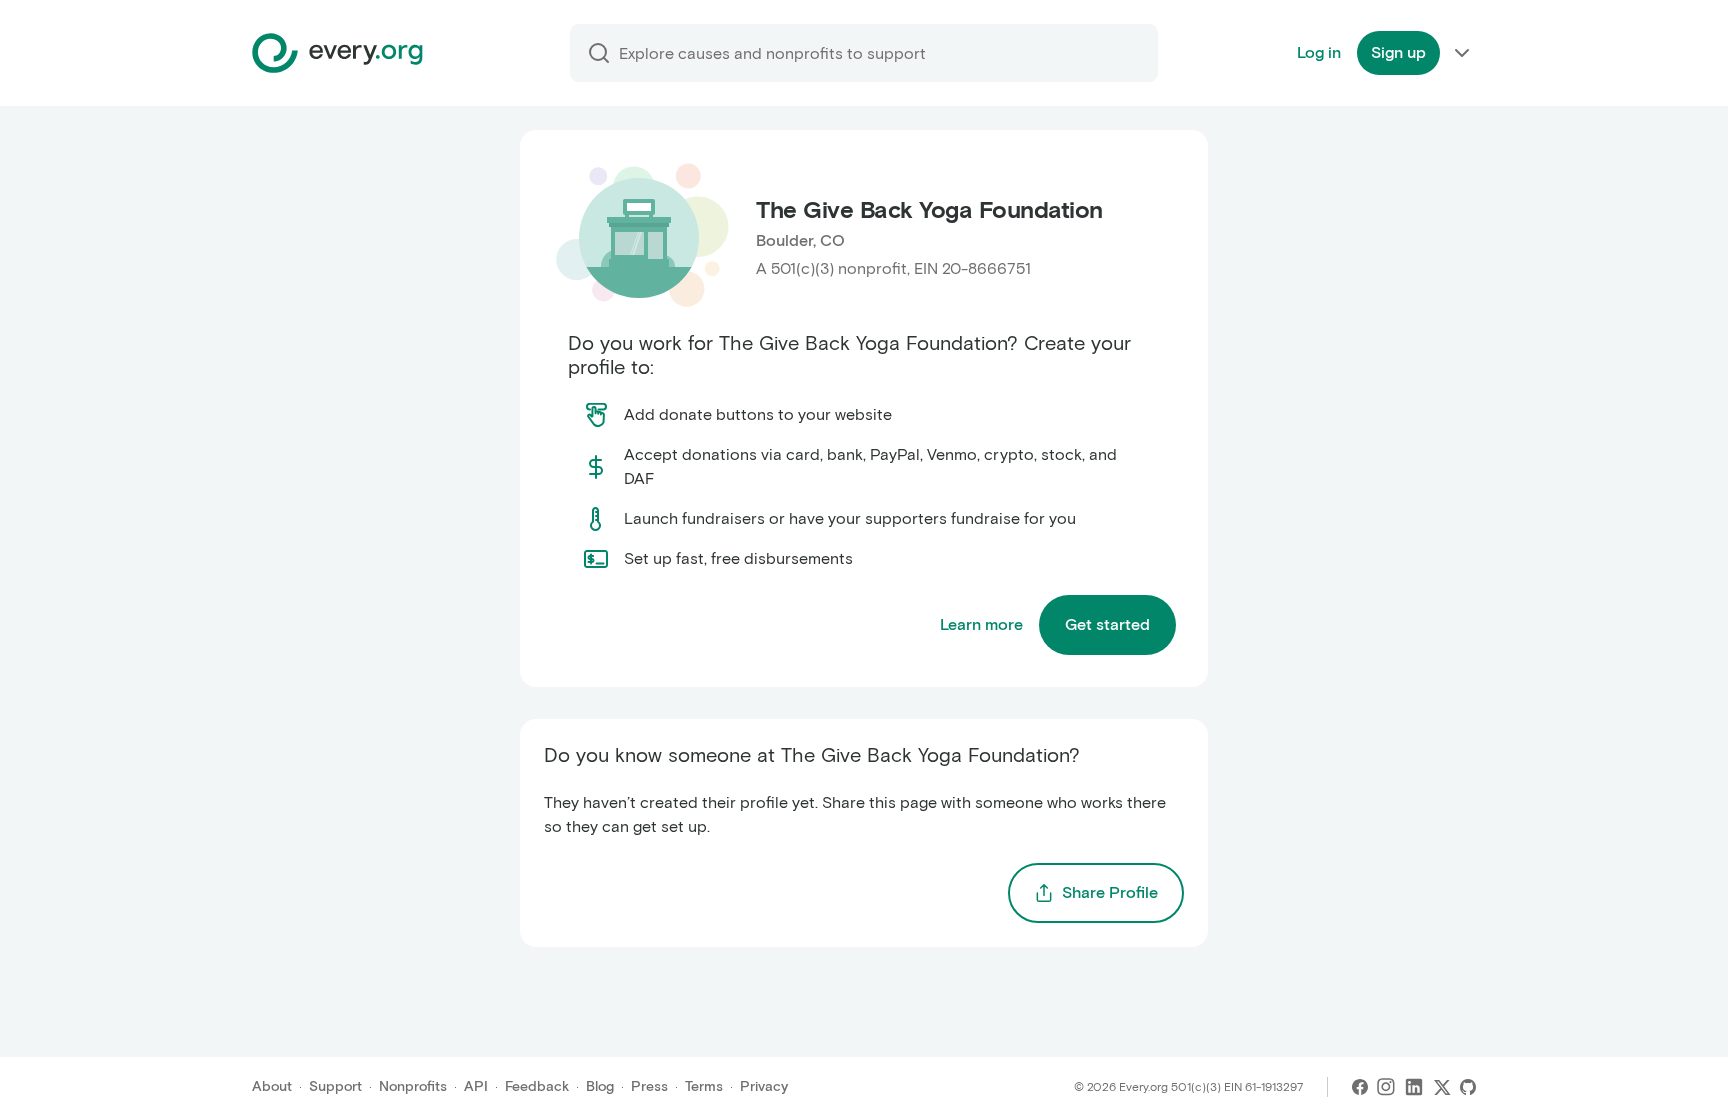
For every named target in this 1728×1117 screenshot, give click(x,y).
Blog (600, 1086)
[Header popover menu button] (1462, 53)
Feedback (537, 1086)
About (272, 1086)
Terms (704, 1086)
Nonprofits (413, 1086)
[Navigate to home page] (337, 53)
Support (335, 1086)
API (476, 1086)
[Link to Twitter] (1442, 1087)
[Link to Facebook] (1360, 1087)
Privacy (764, 1086)
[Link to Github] (1468, 1087)
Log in (1319, 52)
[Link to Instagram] (1386, 1087)
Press (649, 1086)
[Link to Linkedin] (1414, 1087)
